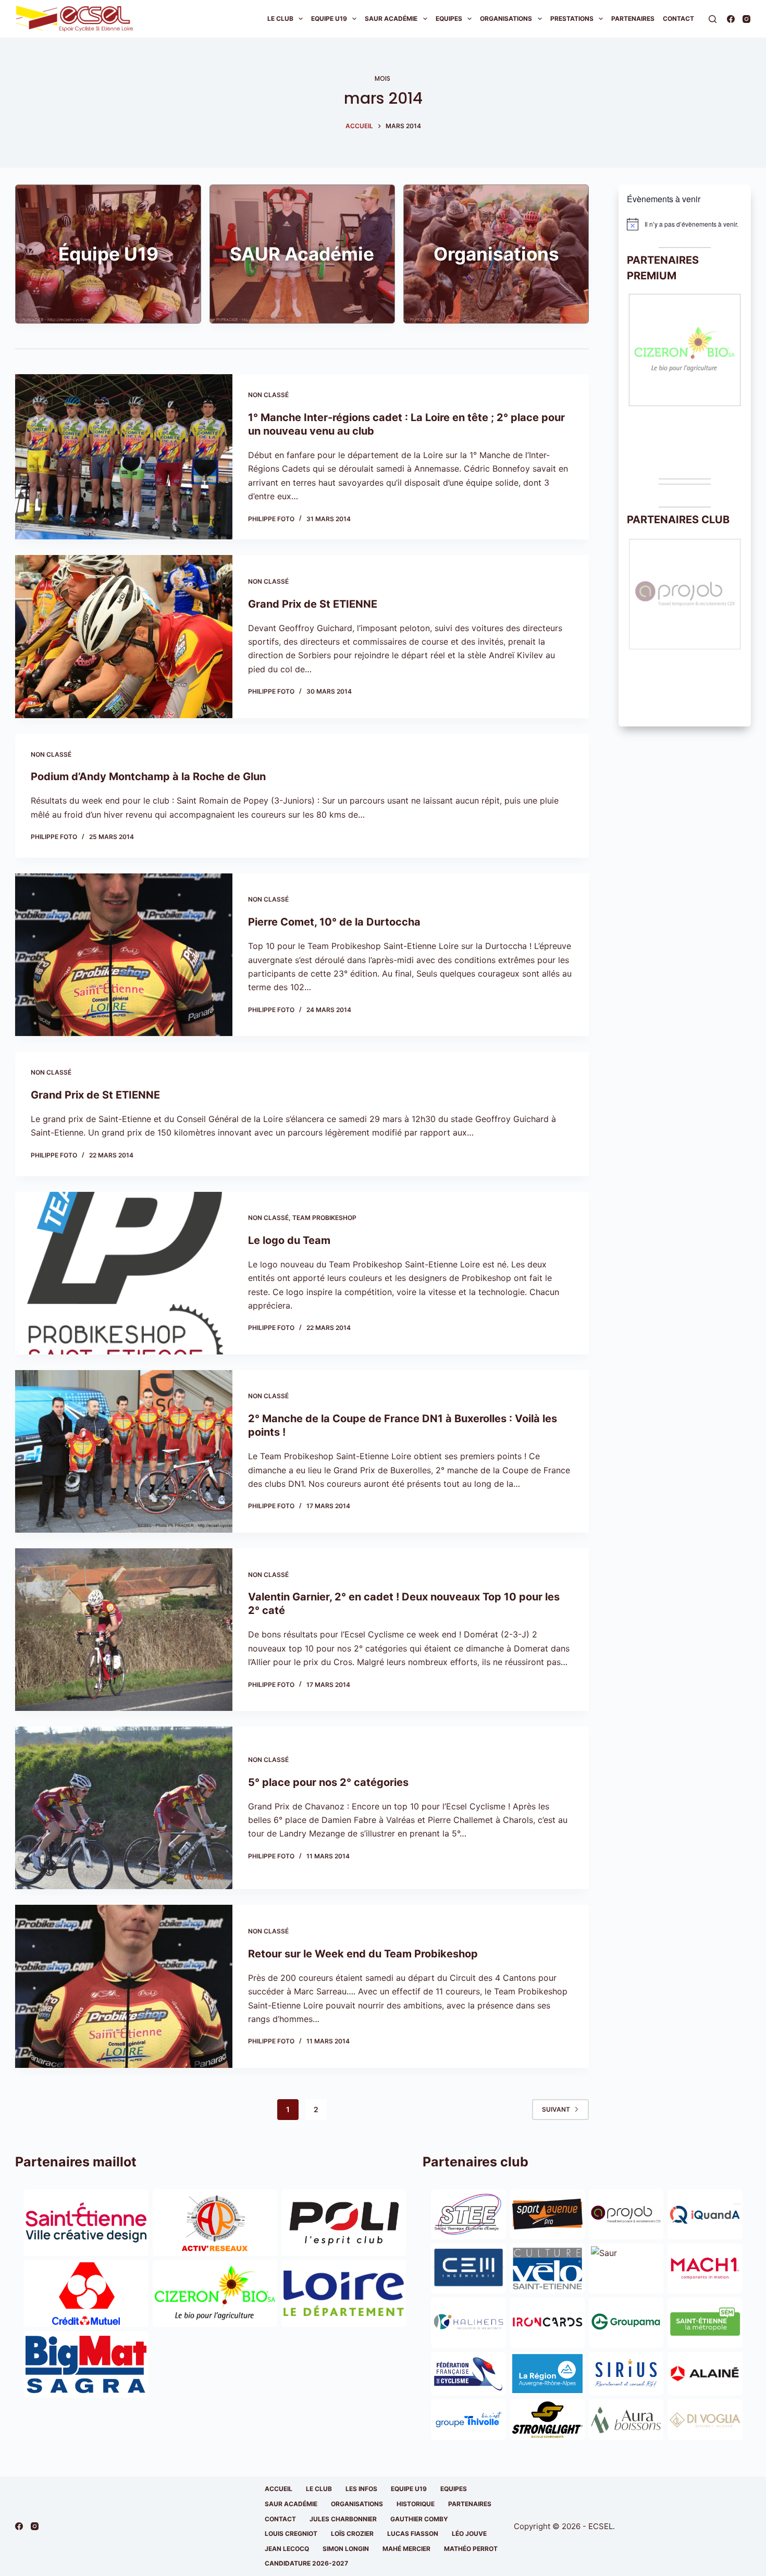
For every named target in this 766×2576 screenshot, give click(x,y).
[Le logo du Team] (123, 1273)
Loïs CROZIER (352, 2534)
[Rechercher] (713, 19)
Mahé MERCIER (406, 2549)
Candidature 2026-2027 (306, 2563)
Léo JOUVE (469, 2534)
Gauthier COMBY (419, 2519)
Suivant (556, 2109)
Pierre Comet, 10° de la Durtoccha (334, 922)
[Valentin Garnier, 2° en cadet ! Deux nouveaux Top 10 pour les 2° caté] (123, 1630)
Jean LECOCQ (287, 2549)
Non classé (268, 395)
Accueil (279, 2489)
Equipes (449, 19)
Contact (678, 19)
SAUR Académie (391, 19)
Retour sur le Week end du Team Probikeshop (363, 1954)
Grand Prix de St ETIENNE (313, 604)
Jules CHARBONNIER (343, 2519)
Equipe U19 (329, 19)
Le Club (280, 19)
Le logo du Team (289, 1240)
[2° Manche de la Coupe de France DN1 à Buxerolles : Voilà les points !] (123, 1451)
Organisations (506, 19)
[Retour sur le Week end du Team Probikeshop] (123, 1986)
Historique (416, 2504)
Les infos (361, 2489)
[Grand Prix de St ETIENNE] (123, 636)
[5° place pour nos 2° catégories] (123, 1808)
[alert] (685, 224)
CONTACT (280, 2519)
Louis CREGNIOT (291, 2534)
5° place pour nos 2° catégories (328, 1782)
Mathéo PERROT (471, 2549)
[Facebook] (731, 19)
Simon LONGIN (346, 2549)
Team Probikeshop (324, 1218)
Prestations (572, 19)
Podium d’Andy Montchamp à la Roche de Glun (148, 777)
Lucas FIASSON (413, 2534)
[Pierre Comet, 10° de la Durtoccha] (123, 955)
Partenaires (633, 19)
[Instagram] (746, 19)
